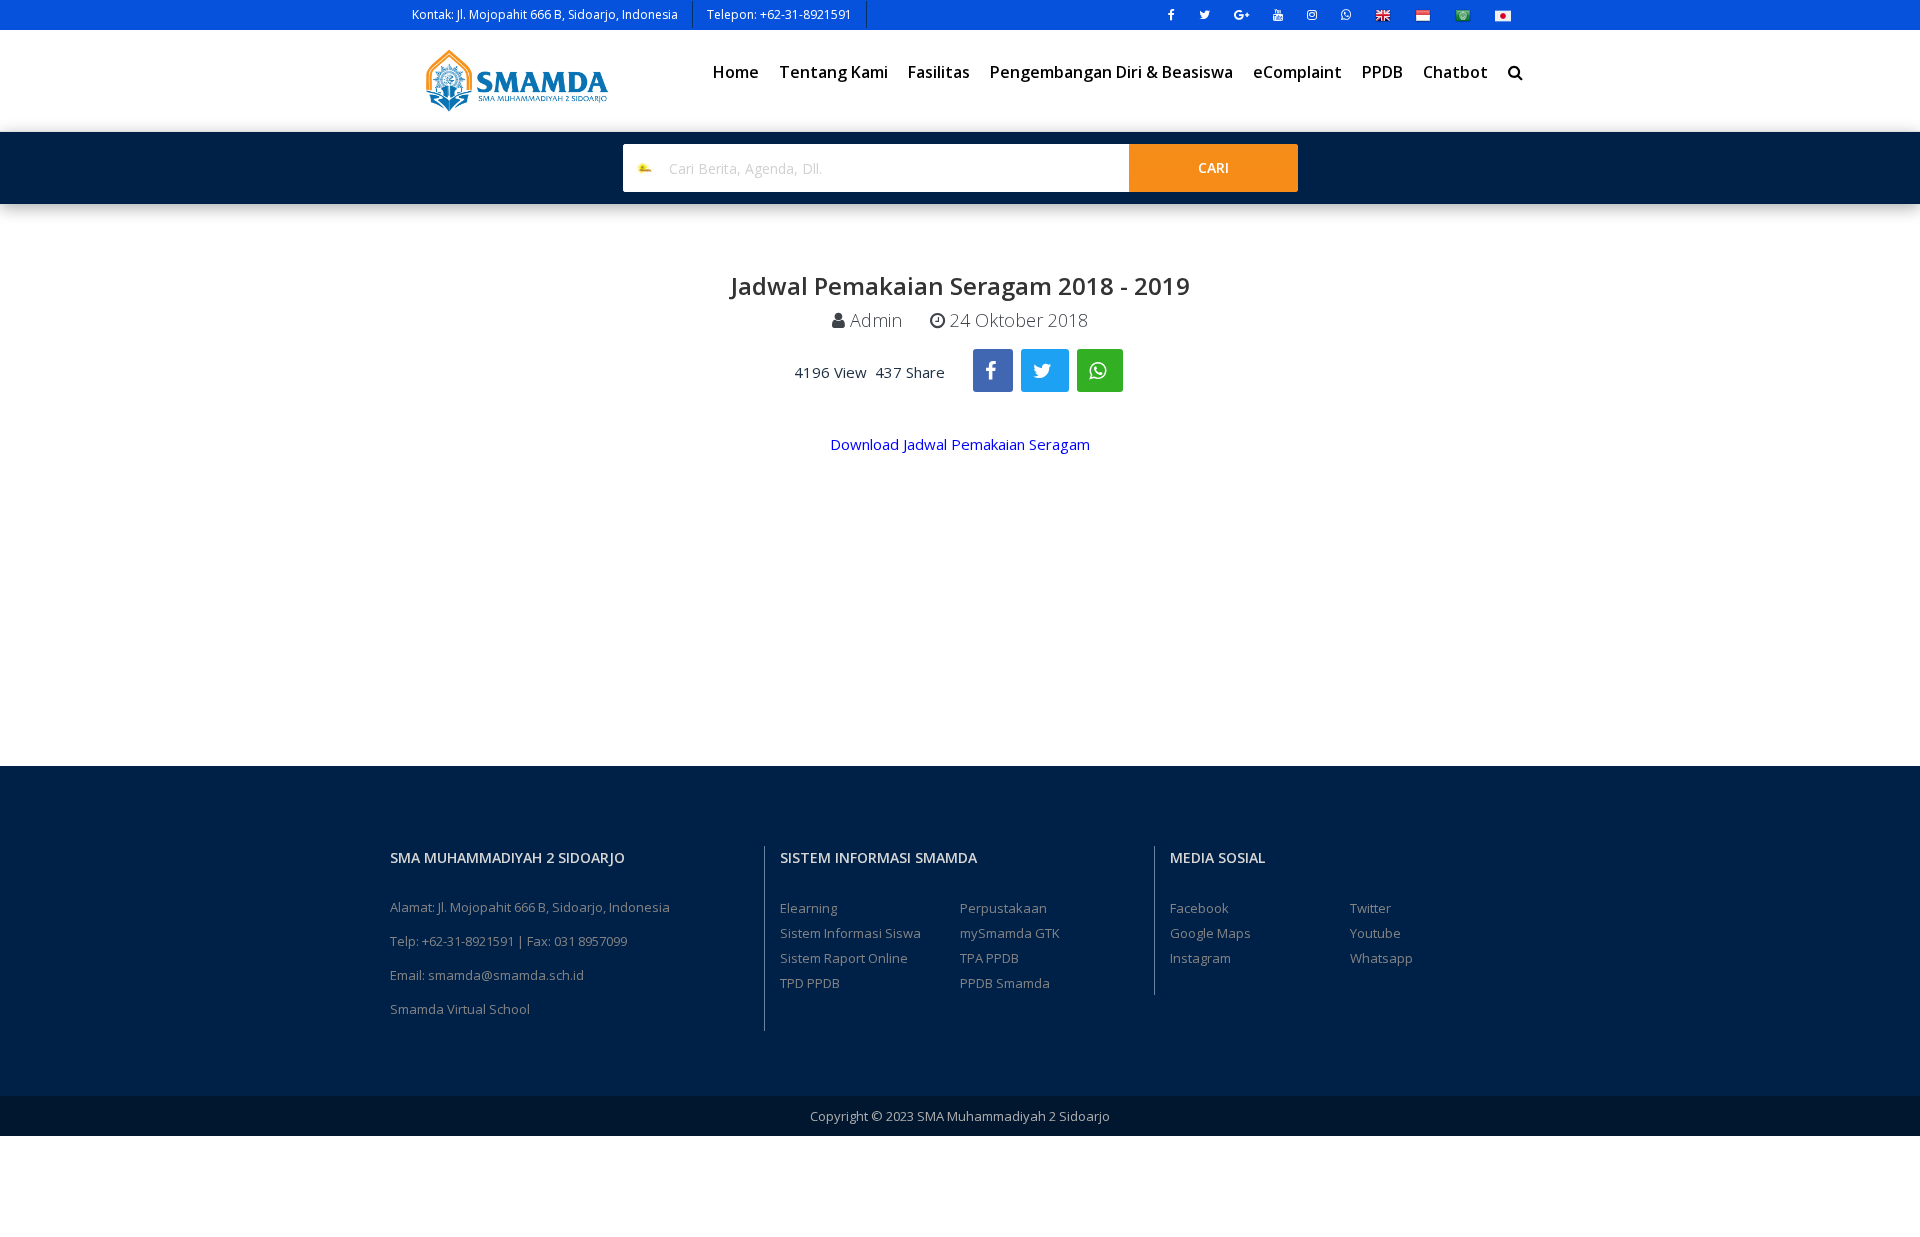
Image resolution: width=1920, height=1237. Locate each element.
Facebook (1199, 908)
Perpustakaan (1003, 908)
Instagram (1200, 958)
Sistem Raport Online (844, 958)
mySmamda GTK (1010, 933)
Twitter (1370, 908)
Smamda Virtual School (460, 1009)
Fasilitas (939, 72)
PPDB (1382, 72)
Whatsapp (1381, 958)
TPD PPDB (810, 983)
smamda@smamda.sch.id (506, 975)
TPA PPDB (989, 958)
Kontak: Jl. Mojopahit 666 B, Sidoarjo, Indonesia (545, 14)
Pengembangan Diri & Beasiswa (1111, 72)
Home (736, 72)
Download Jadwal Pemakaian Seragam (960, 444)
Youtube (1375, 933)
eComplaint (1297, 72)
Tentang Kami (833, 72)
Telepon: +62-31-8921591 (779, 14)
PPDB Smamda (1005, 983)
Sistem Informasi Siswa (850, 933)
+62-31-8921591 (468, 941)
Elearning (808, 908)
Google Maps (1210, 933)
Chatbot (1455, 72)
